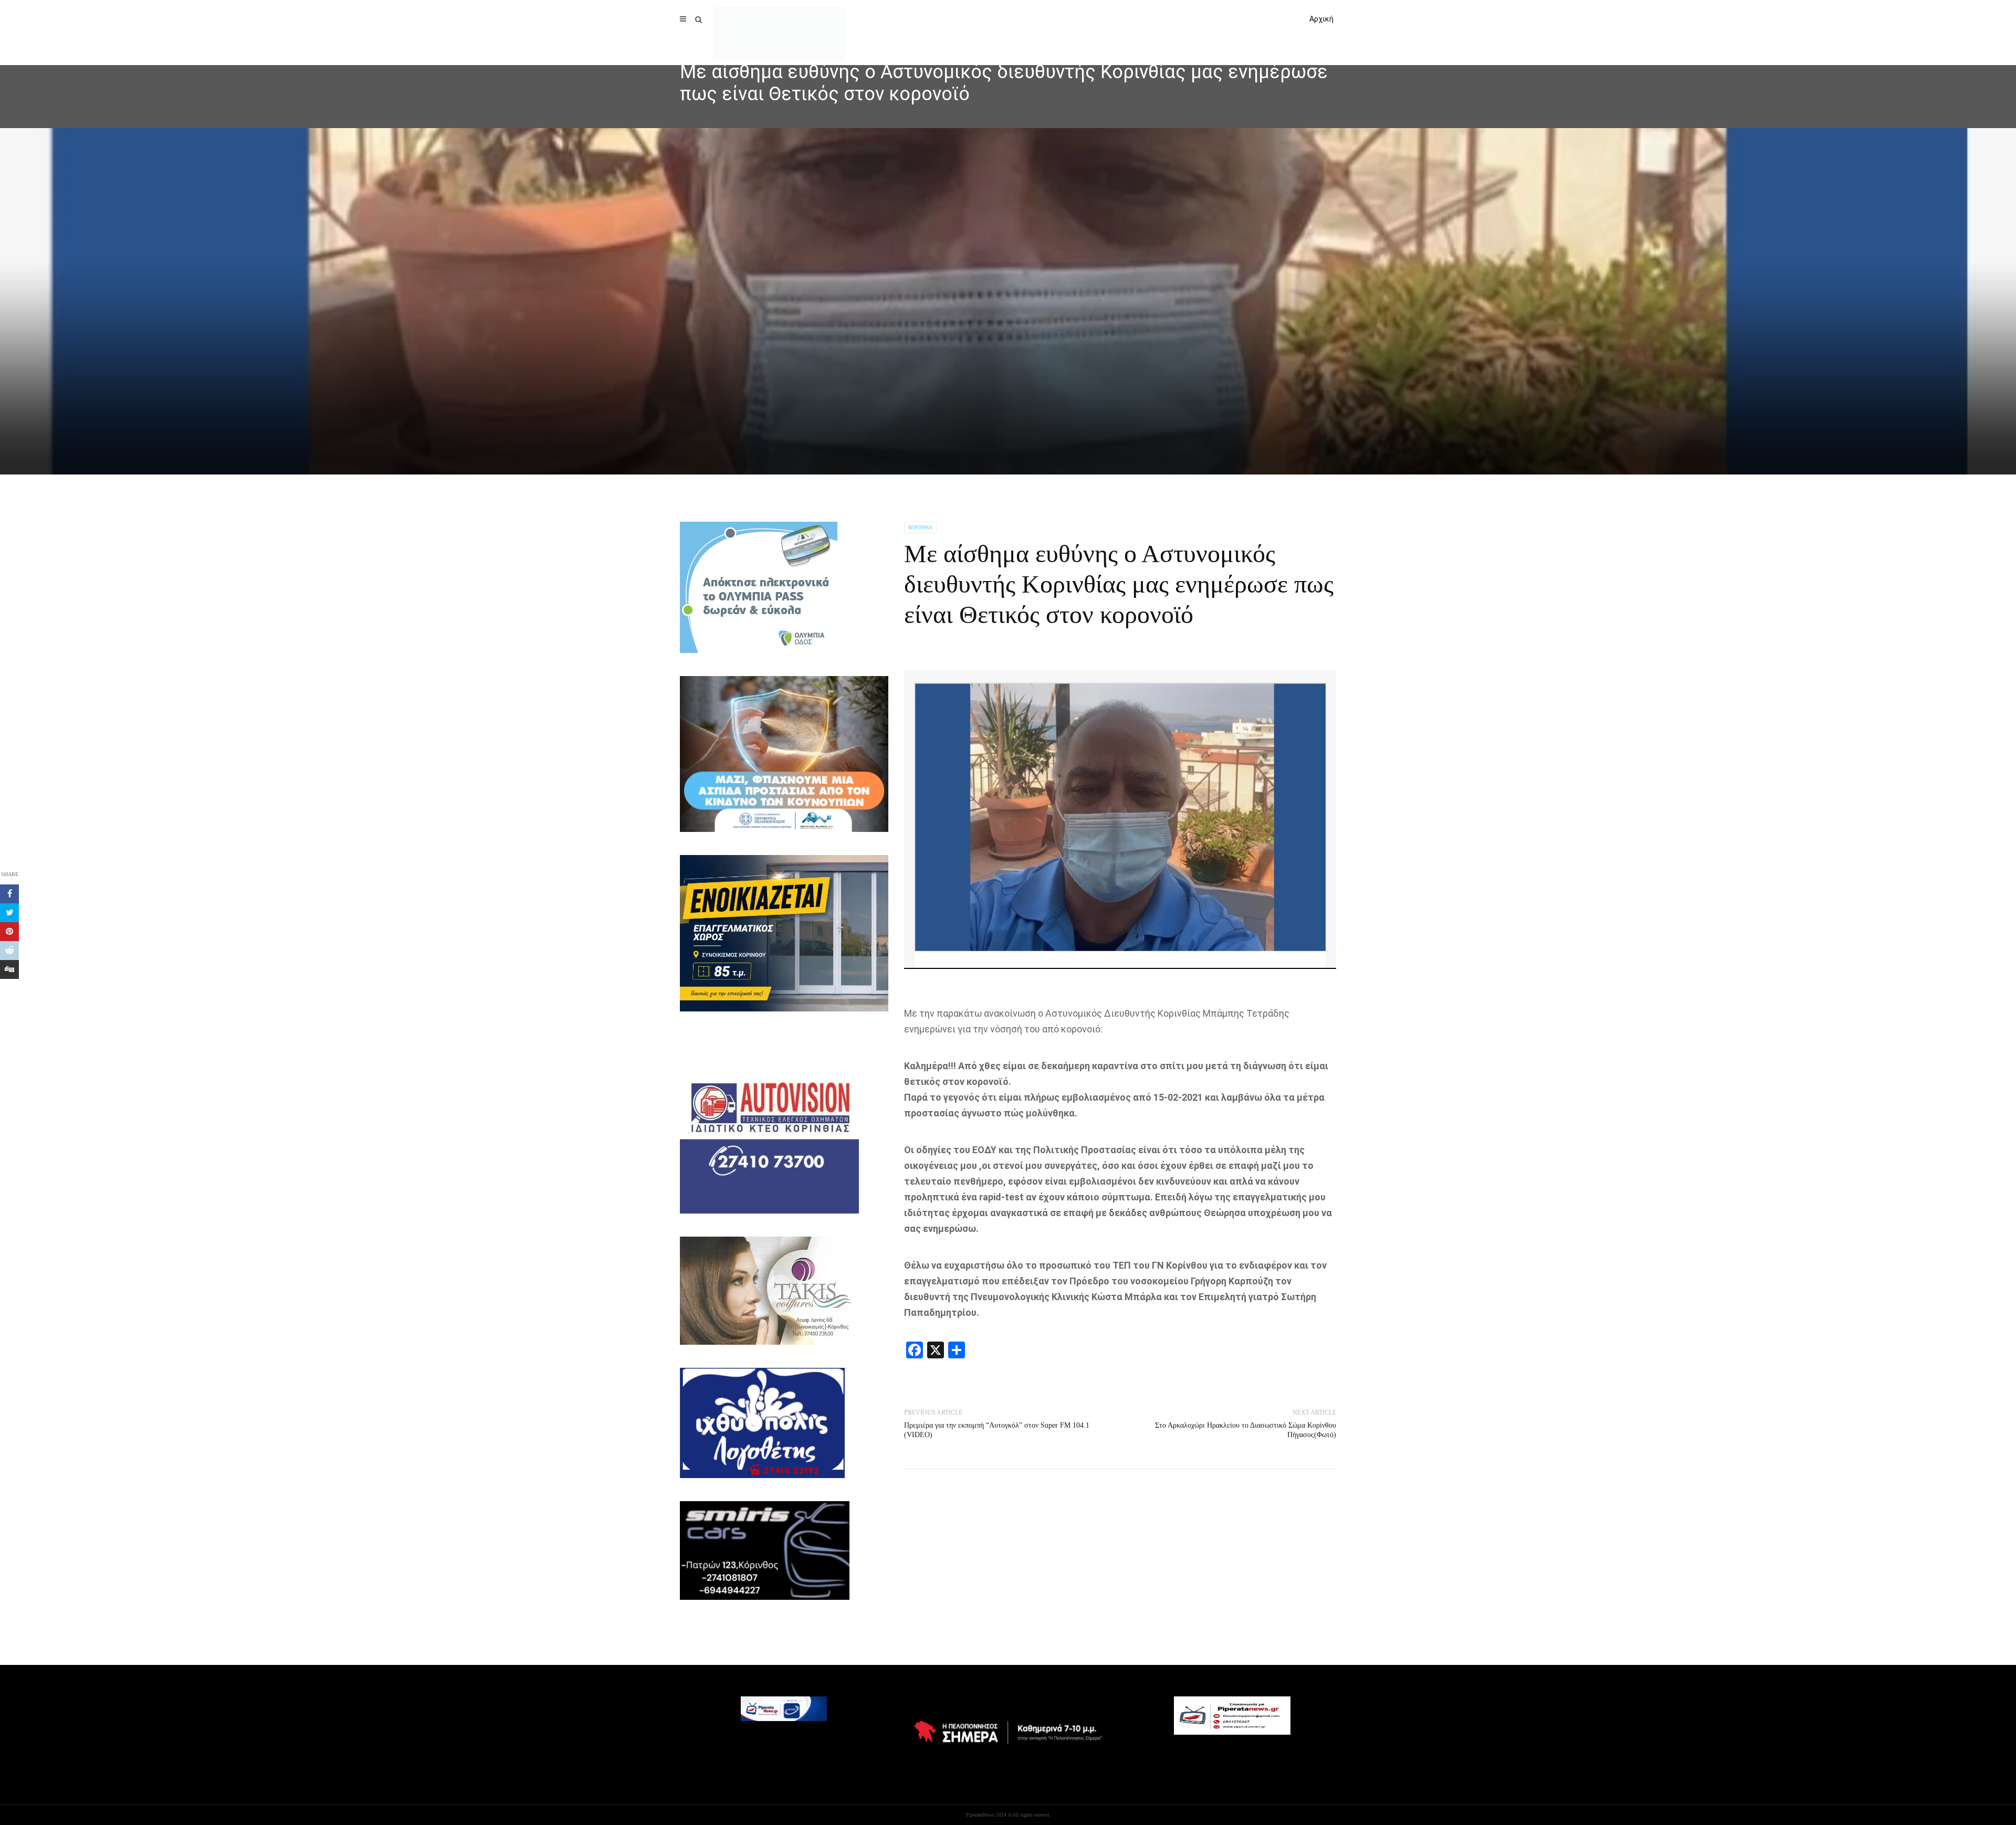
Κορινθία (920, 527)
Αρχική (1321, 19)
